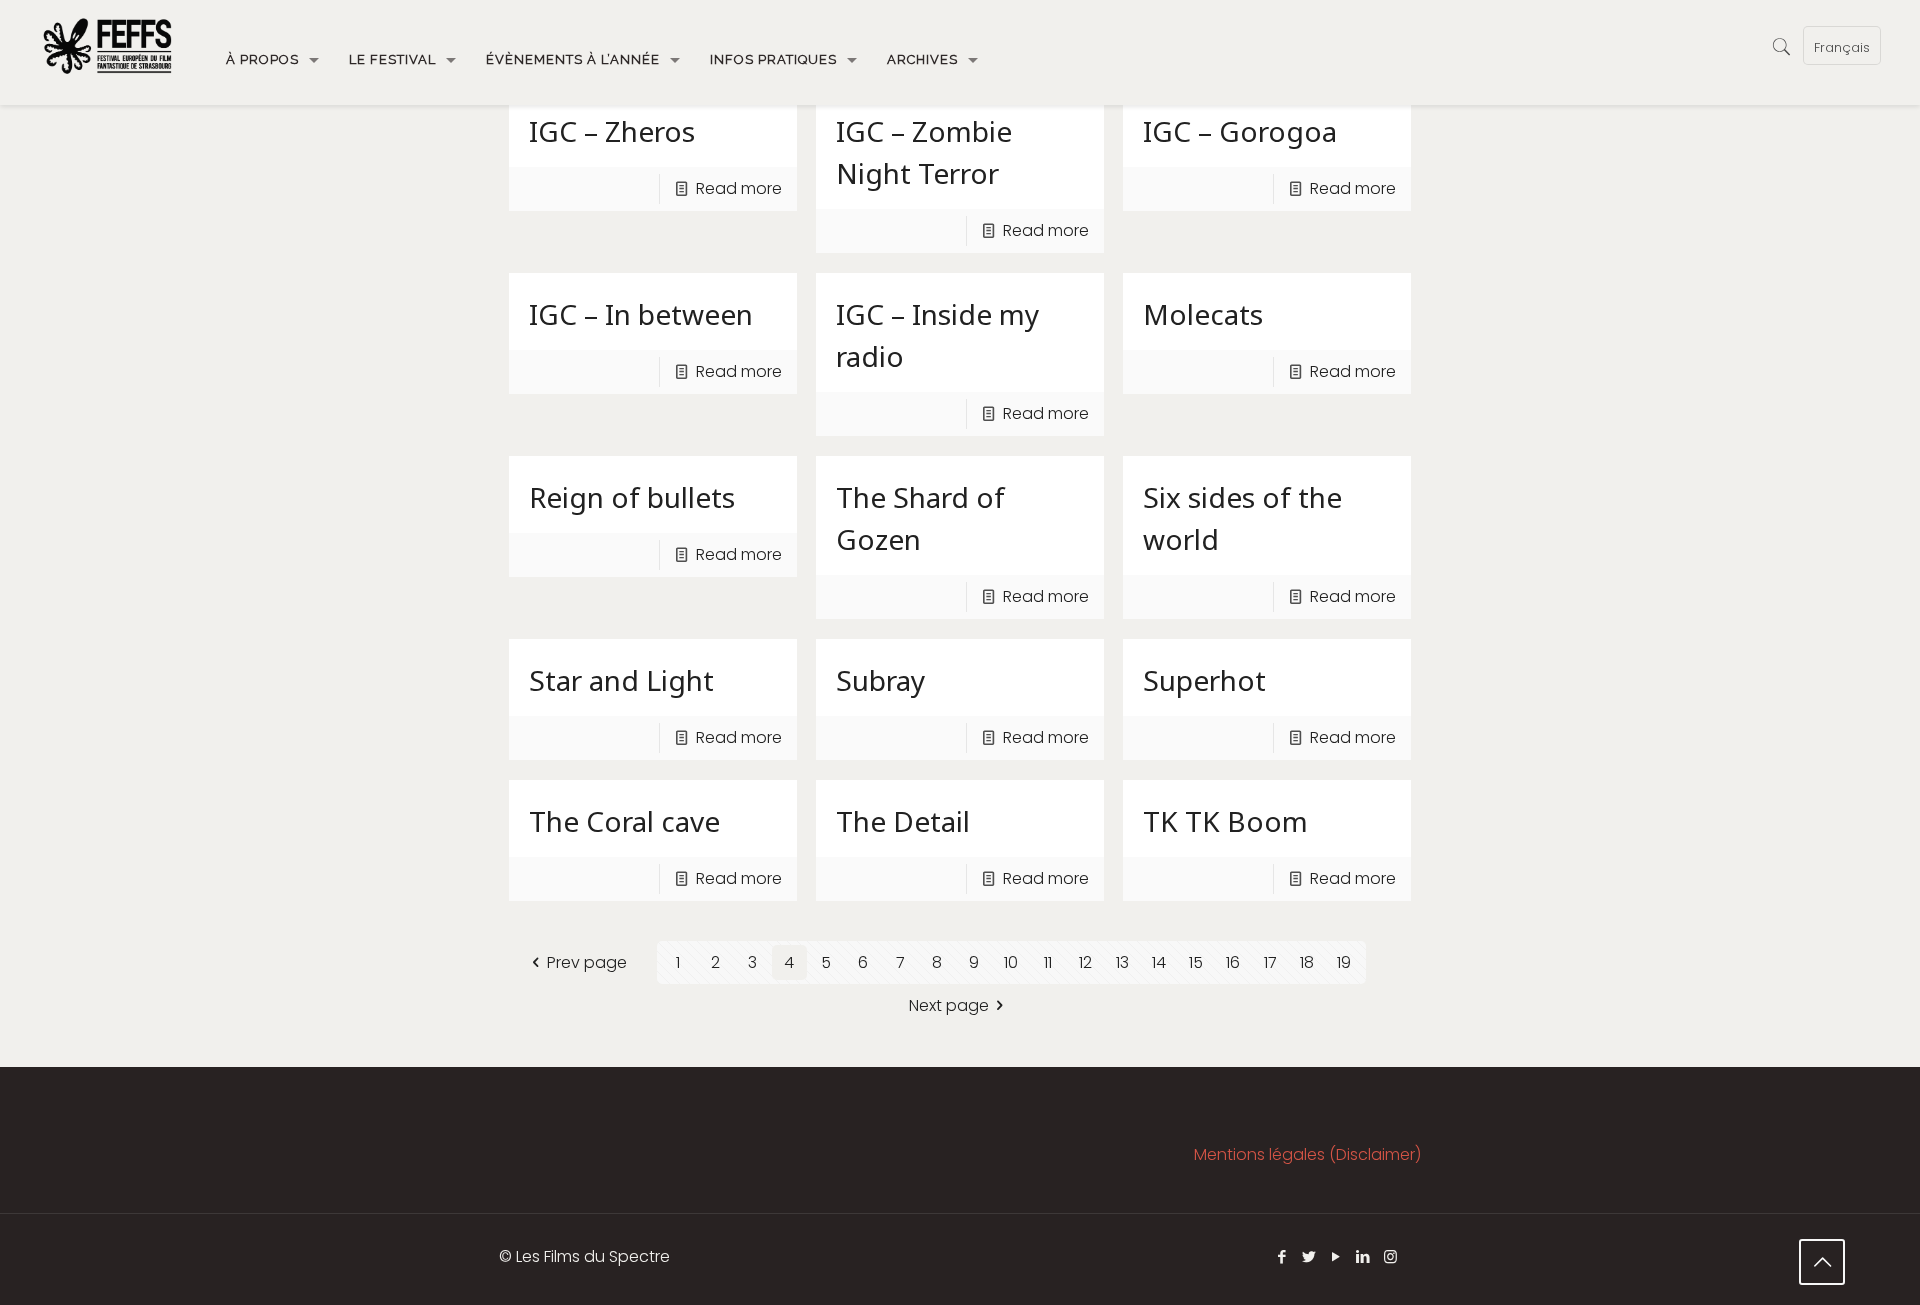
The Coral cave (624, 821)
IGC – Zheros (612, 131)
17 (1270, 962)
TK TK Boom (1225, 821)
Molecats (1203, 314)
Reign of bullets (632, 497)
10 (1011, 962)
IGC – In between (641, 314)
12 (1085, 962)
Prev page (586, 962)
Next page (949, 1005)
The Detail (903, 821)
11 (1048, 962)
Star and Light (621, 680)
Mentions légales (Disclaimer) (1307, 1154)
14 (1159, 962)
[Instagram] (1390, 1256)
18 (1307, 962)
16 (1233, 962)
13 (1122, 962)
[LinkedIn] (1363, 1256)
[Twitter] (1309, 1256)
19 (1344, 962)
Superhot (1204, 680)
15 (1196, 962)
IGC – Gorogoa (1240, 131)
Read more (739, 188)
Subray (880, 680)
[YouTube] (1336, 1256)
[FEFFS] (107, 45)
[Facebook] (1282, 1256)
